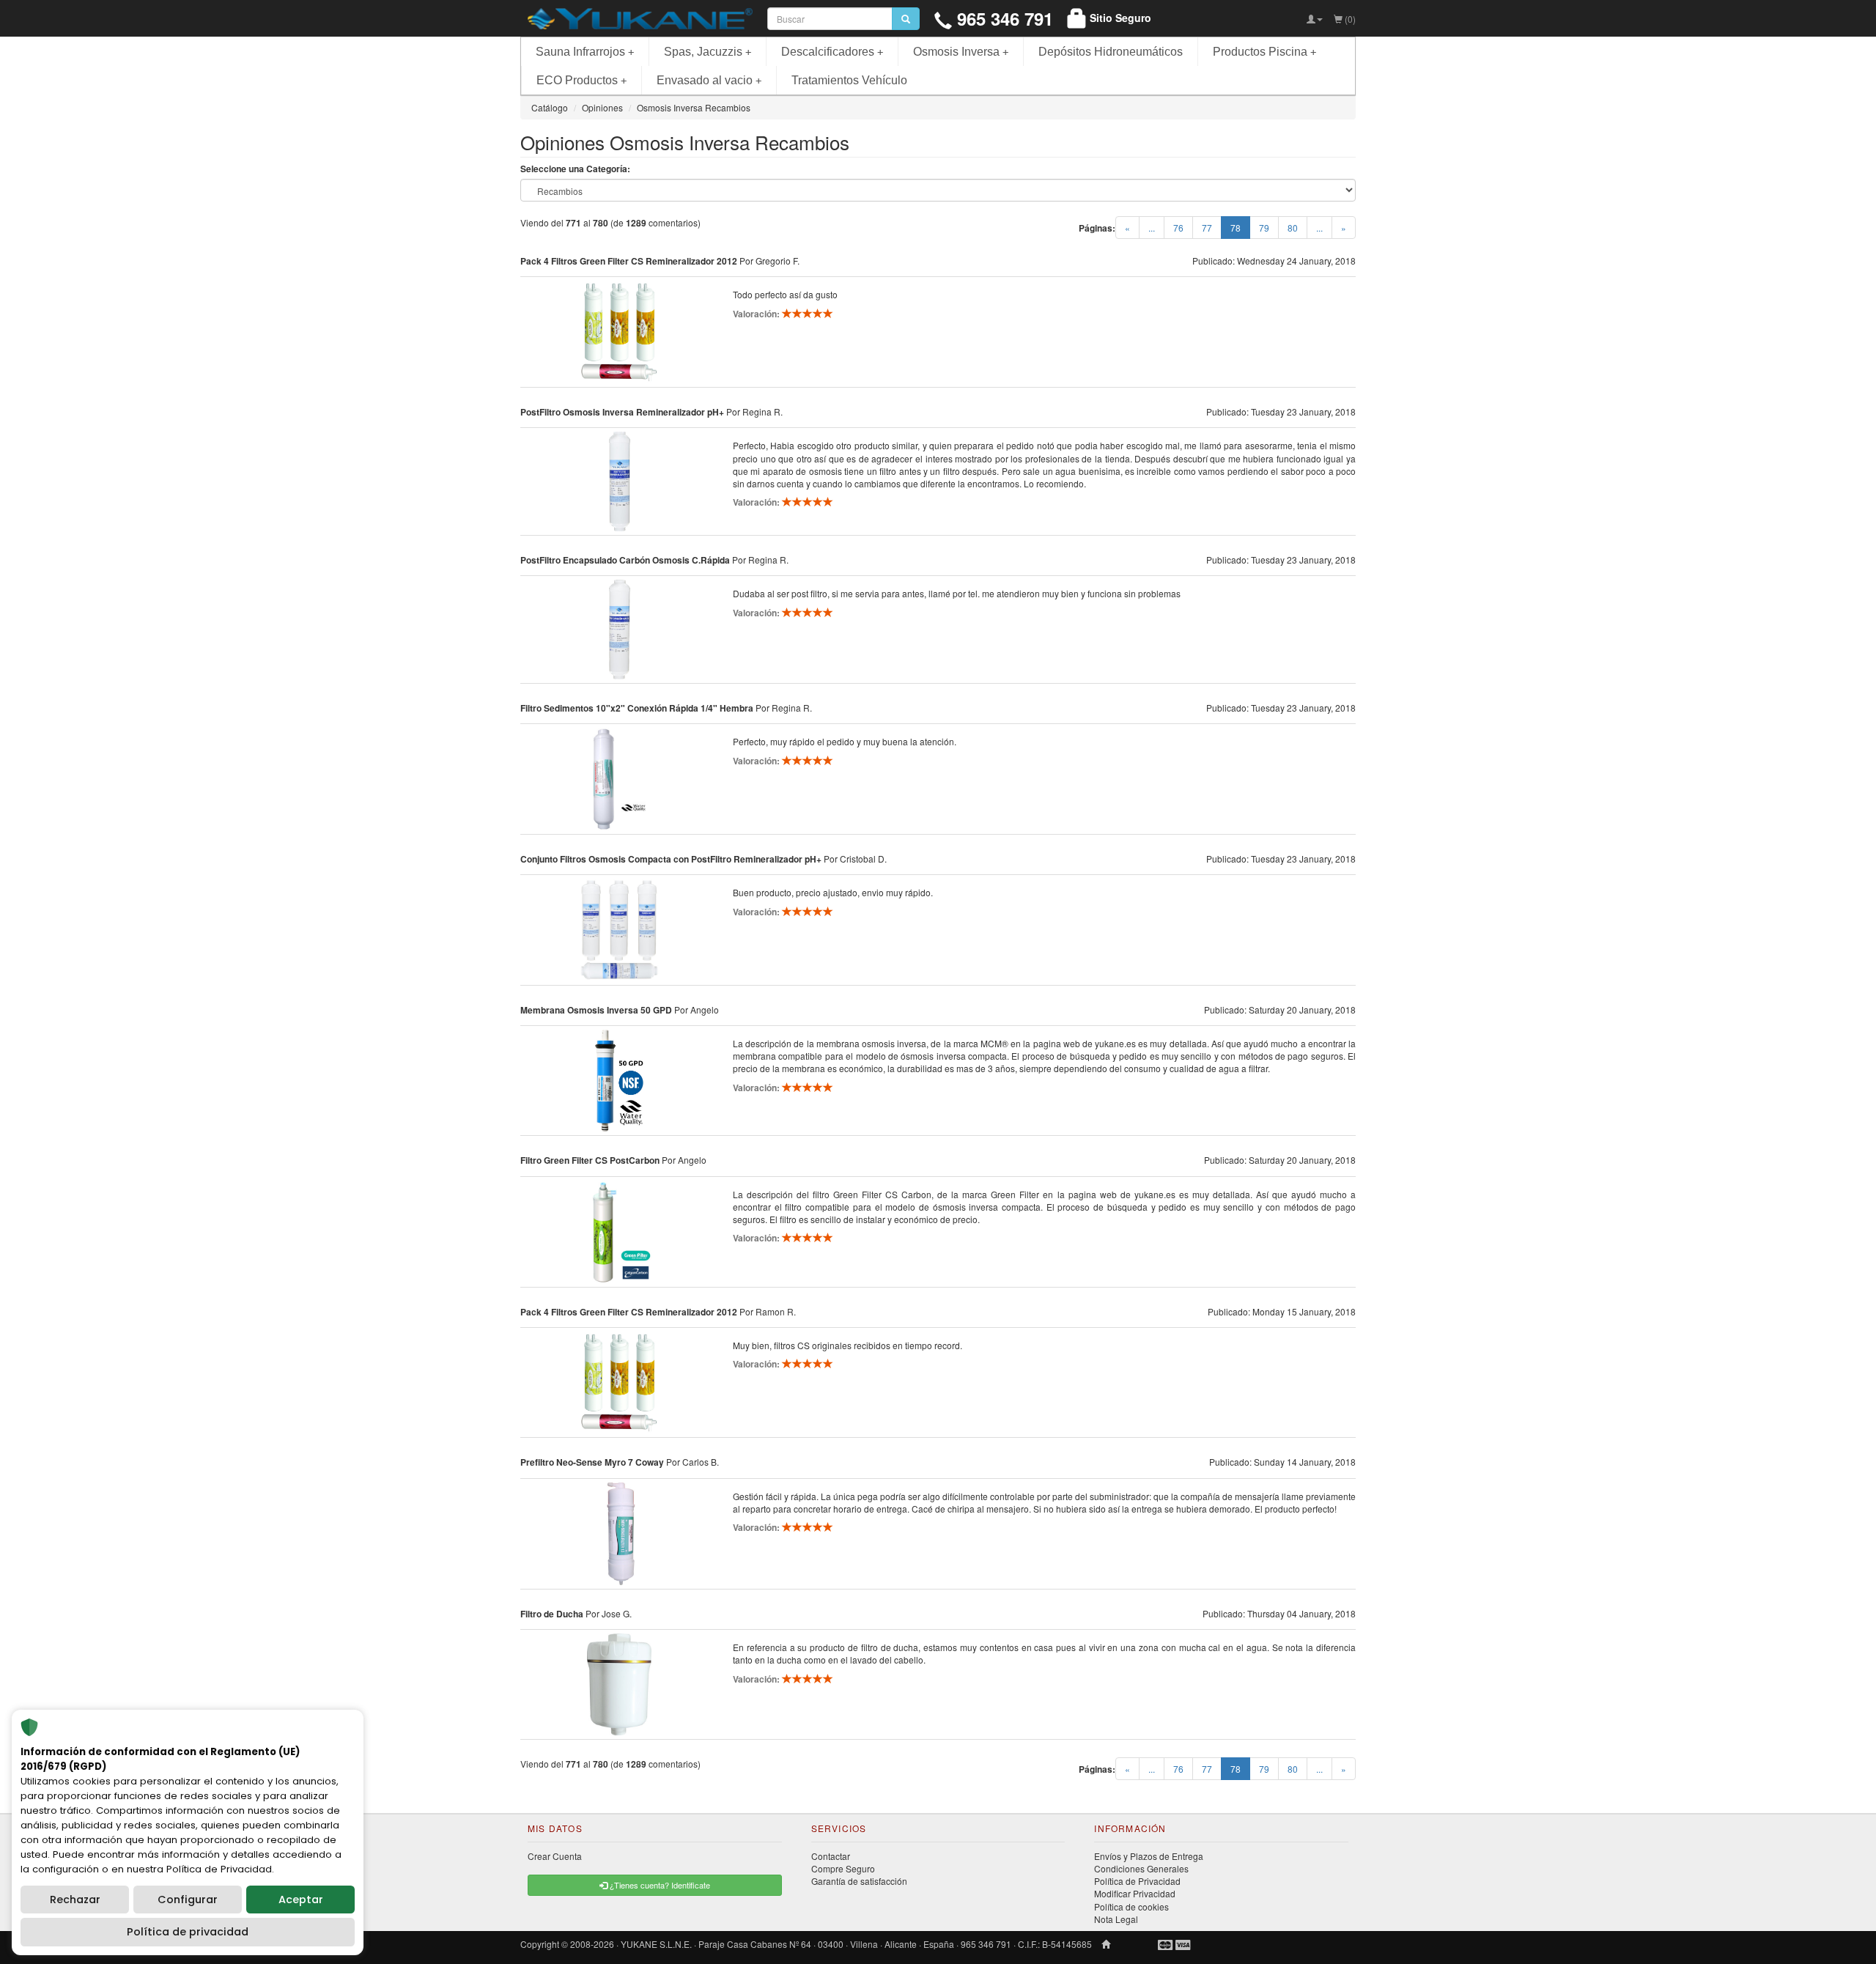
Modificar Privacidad (1135, 1893)
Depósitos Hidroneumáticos (1111, 52)
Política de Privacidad (1137, 1881)
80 (1293, 228)
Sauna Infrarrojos (585, 52)
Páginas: (1097, 228)
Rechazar (75, 1900)
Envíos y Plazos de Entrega (1149, 1856)
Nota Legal (1116, 1919)
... (1152, 228)
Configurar (188, 1900)
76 (1178, 228)
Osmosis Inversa (961, 52)
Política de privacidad (188, 1932)
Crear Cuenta (555, 1856)
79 (1264, 228)
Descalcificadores (832, 52)
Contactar (831, 1856)
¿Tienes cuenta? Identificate (659, 1885)
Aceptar (301, 1900)
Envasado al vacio (709, 80)
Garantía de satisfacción (859, 1881)
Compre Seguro (843, 1868)
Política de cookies (1131, 1906)
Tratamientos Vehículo (849, 80)
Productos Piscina (1264, 52)
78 (1240, 227)
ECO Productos (581, 80)
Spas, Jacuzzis (708, 52)
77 (1207, 228)
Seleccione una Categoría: (575, 169)
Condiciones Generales (1141, 1868)
